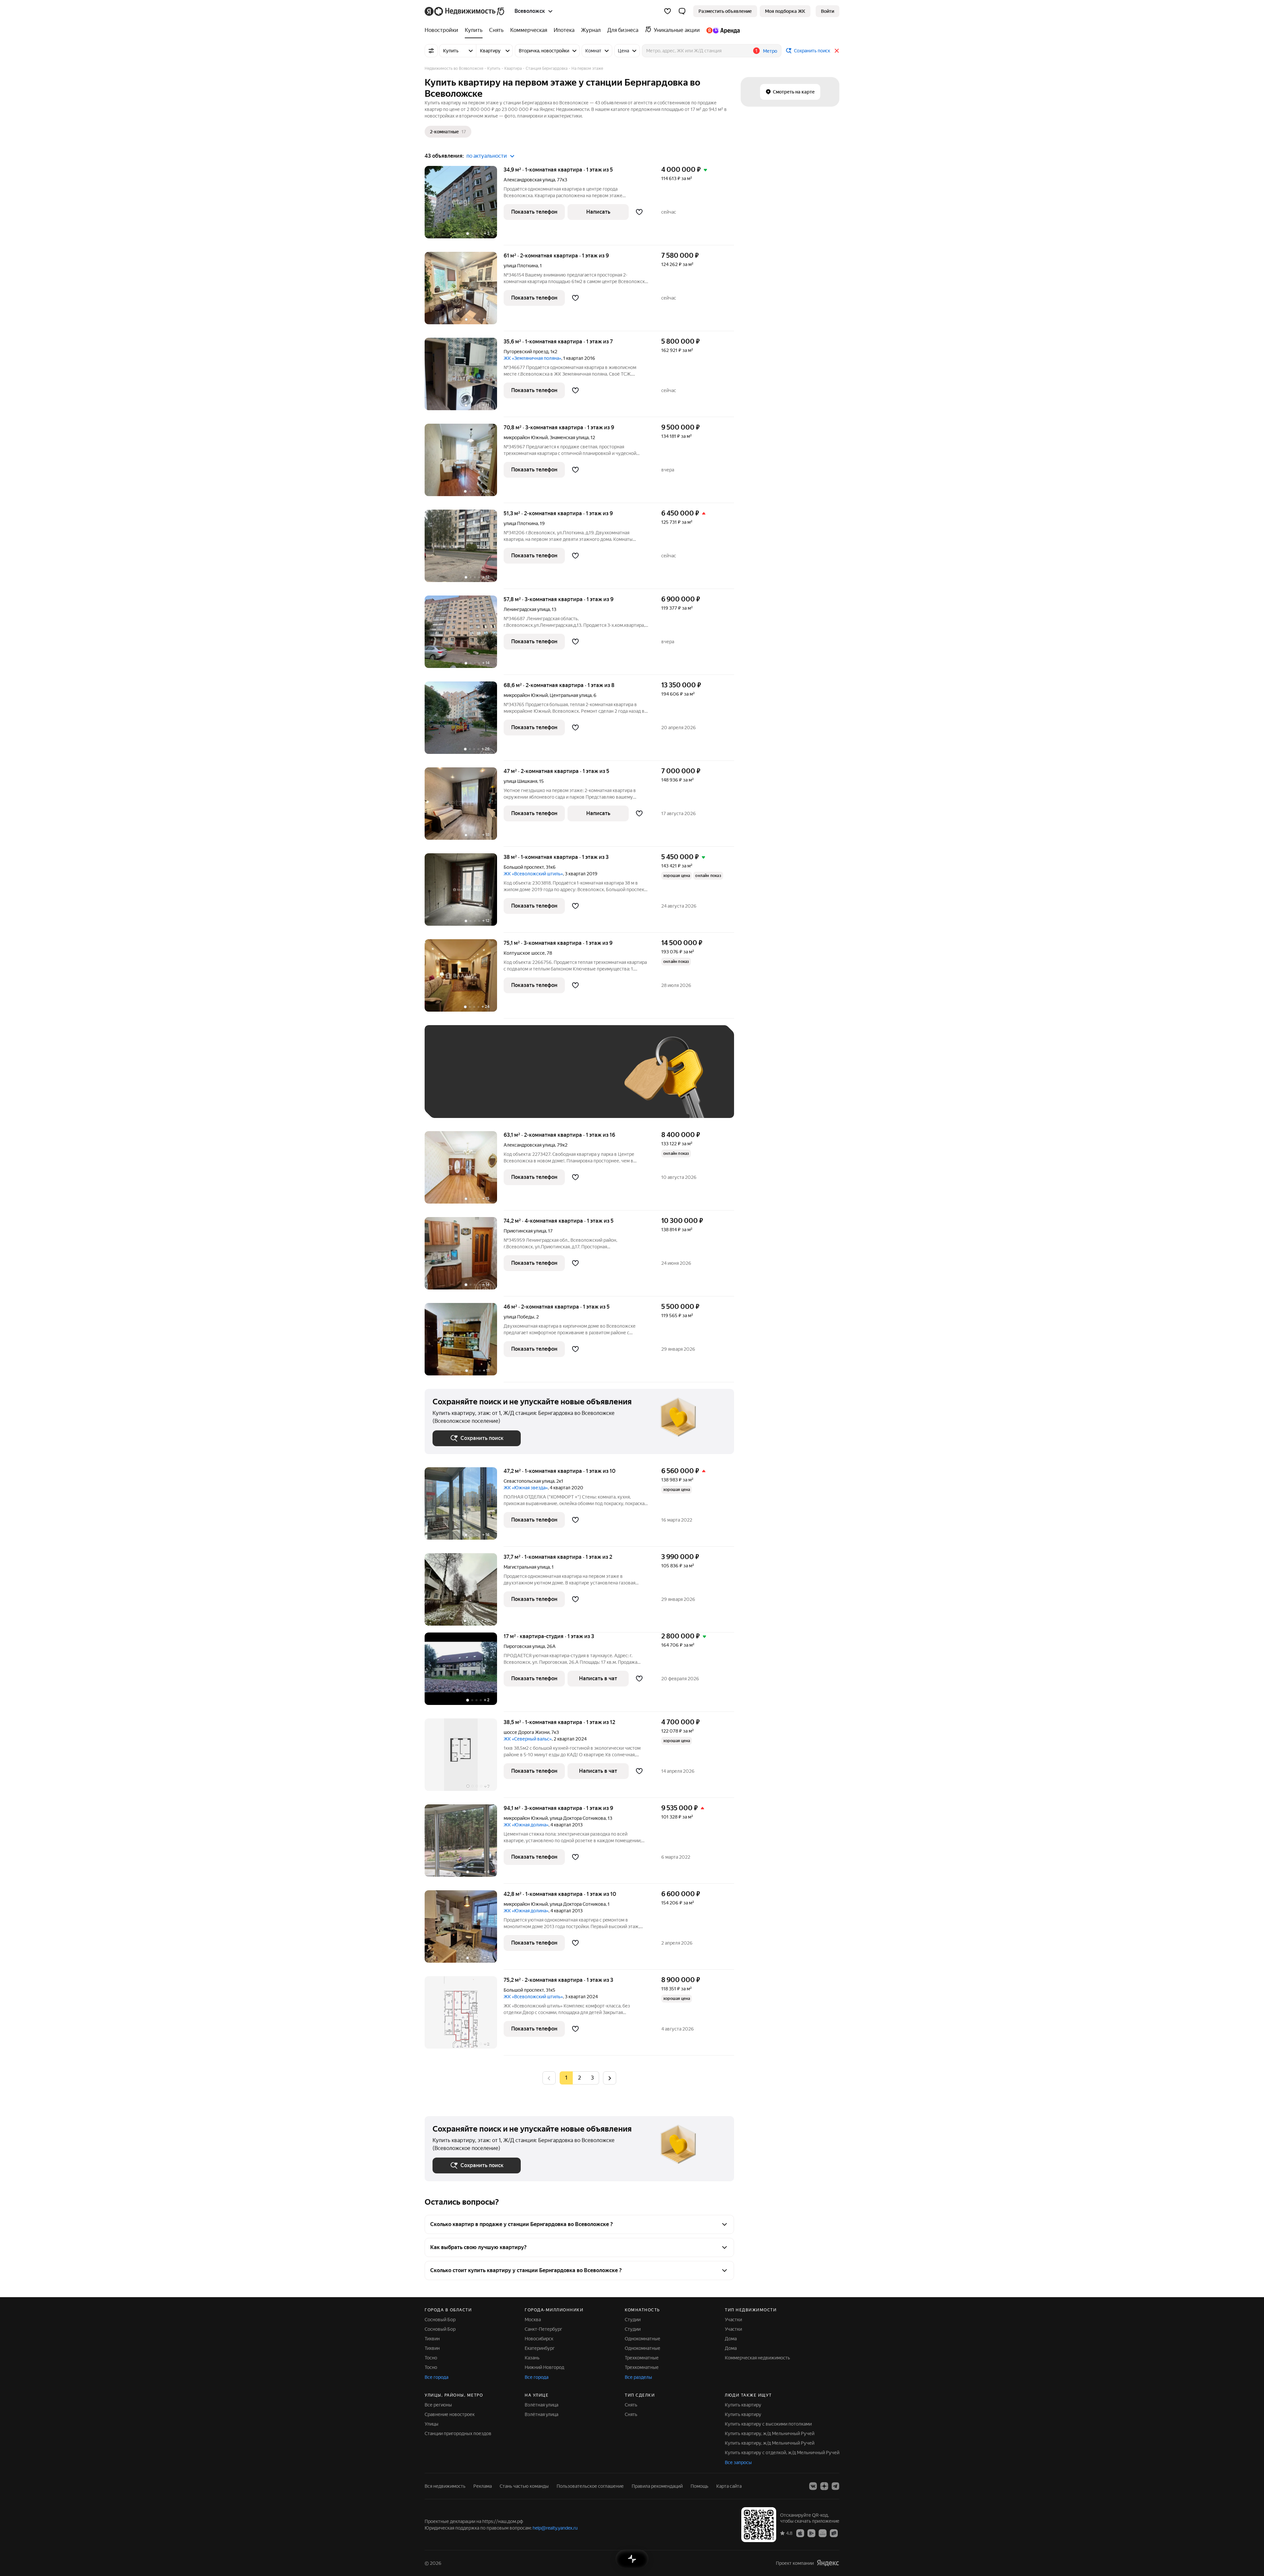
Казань (532, 2358)
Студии (633, 2320)
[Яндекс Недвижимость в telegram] (835, 2486)
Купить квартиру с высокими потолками (768, 2424)
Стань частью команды (524, 2486)
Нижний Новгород (544, 2367)
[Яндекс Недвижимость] (465, 11)
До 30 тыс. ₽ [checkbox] (454, 1081)
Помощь (699, 2486)
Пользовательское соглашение (590, 2486)
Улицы (432, 2424)
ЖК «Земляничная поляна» (532, 358)
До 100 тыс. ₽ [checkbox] (585, 1081)
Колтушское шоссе (524, 953)
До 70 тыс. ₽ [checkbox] (540, 1081)
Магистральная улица (527, 1567)
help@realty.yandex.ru (555, 2528)
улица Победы (519, 1317)
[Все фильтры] (431, 51)
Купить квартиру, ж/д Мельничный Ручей (770, 2433)
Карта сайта (729, 2486)
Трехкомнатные (642, 2358)
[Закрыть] (837, 51)
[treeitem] (443, 30)
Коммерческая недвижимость (757, 2358)
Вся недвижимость (445, 2486)
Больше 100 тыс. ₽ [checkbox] (461, 1100)
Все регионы (438, 2405)
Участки (733, 2320)
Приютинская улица (525, 1231)
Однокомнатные (643, 2339)
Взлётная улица (541, 2405)
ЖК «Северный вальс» (528, 1739)
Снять (631, 2405)
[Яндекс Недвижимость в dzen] (824, 2486)
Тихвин (432, 2339)
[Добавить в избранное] (639, 212)
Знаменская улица (569, 438)
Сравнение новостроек (450, 2414)
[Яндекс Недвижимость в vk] (813, 2486)
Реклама (483, 2486)
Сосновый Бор (440, 2320)
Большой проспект (524, 867)
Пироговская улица (524, 1646)
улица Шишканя (520, 781)
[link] (828, 11)
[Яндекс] (828, 2563)
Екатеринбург (540, 2348)
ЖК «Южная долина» (526, 1825)
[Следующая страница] (610, 2078)
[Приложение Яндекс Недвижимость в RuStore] (834, 2533)
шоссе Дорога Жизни (527, 1732)
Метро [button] (770, 51)
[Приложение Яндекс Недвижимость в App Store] (800, 2533)
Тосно (431, 2358)
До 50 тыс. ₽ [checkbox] (497, 1081)
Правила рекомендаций (657, 2486)
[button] (682, 11)
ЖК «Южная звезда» (526, 1488)
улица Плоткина (521, 266)
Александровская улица (529, 180)
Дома (731, 2339)
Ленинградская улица (527, 609)
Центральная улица (571, 695)
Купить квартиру (743, 2405)
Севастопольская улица (529, 1481)
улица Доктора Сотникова (578, 1818)
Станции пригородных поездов (458, 2433)
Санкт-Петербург (543, 2329)
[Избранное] (668, 11)
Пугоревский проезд (526, 352)
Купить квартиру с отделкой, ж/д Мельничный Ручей (782, 2453)
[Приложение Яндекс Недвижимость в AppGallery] (823, 2533)
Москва (533, 2320)
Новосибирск (539, 2339)
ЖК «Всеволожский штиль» (533, 874)
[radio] (579, 2078)
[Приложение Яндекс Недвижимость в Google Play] (811, 2533)
